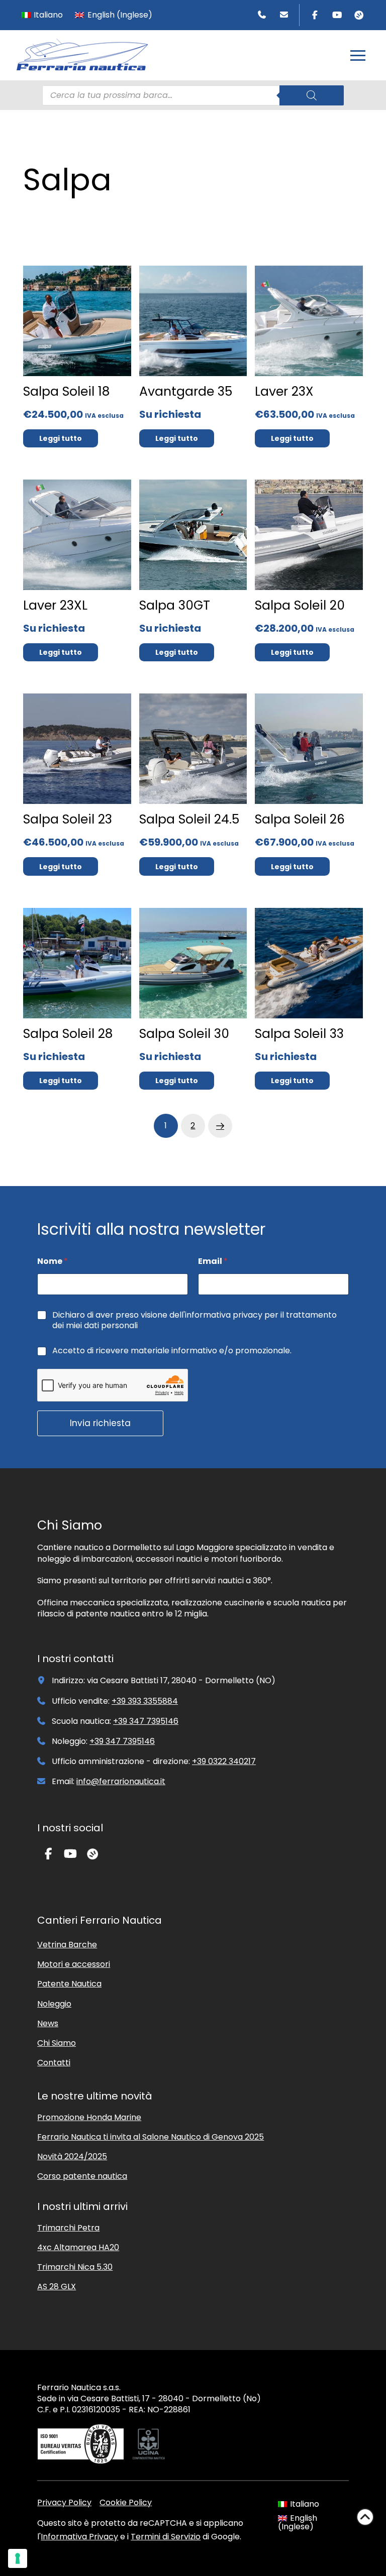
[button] (358, 55)
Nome (53, 1261)
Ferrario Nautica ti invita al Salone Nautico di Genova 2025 (151, 2137)
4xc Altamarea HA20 (78, 2247)
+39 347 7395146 (146, 1721)
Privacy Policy (64, 2502)
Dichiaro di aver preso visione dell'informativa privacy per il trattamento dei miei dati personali (195, 1321)
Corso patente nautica (82, 2176)
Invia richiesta (100, 1423)
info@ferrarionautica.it (121, 1781)
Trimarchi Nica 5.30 (75, 2267)
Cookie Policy (126, 2502)
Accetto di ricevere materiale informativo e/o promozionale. (172, 1351)
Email (213, 1261)
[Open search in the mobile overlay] (193, 95)
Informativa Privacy (79, 2537)
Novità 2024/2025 (72, 2156)
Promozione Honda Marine (89, 2117)
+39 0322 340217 (224, 1761)
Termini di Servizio (166, 2537)
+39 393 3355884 (145, 1701)
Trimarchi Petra (68, 2228)
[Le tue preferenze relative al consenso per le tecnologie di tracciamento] (18, 2558)
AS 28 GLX (57, 2287)
